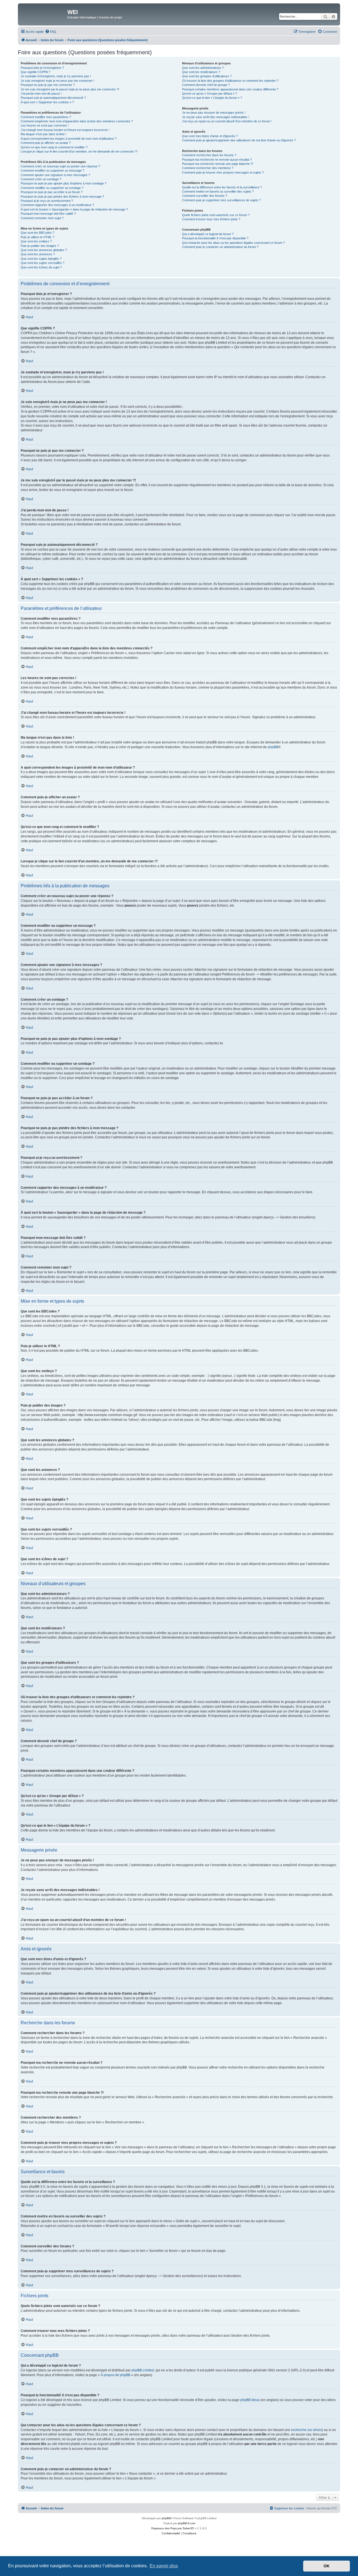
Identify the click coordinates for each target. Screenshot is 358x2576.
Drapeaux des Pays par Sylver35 (173, 2528)
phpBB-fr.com (187, 2523)
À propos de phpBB (116, 2375)
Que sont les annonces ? (38, 254)
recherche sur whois (307, 2430)
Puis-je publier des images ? (40, 246)
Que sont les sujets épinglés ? (41, 259)
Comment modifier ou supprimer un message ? (52, 170)
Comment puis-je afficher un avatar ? (46, 143)
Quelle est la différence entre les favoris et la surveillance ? (222, 187)
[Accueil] (43, 14)
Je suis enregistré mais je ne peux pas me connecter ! (57, 81)
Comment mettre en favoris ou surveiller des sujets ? (218, 191)
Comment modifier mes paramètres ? (46, 117)
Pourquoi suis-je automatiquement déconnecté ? (53, 98)
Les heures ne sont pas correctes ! (45, 125)
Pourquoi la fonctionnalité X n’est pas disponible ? (215, 238)
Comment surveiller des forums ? (205, 196)
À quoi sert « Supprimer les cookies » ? (47, 102)
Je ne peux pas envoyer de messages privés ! (214, 113)
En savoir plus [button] (164, 2566)
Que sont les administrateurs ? (203, 68)
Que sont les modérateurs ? (201, 72)
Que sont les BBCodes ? (37, 233)
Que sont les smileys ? (36, 241)
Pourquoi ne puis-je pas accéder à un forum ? (52, 192)
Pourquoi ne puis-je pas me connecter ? (48, 85)
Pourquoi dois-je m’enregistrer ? (42, 68)
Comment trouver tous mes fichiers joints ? (211, 219)
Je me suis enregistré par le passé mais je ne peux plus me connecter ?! (70, 89)
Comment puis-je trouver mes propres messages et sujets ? (223, 172)
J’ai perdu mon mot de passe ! (41, 93)
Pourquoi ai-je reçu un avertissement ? (47, 201)
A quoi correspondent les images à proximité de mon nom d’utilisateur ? (69, 139)
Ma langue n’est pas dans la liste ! (43, 134)
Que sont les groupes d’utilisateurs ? (207, 76)
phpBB (273, 747)
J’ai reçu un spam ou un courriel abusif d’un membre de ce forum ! (227, 121)
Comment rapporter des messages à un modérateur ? (57, 205)
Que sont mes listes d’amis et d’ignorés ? (210, 136)
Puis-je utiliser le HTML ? (37, 237)
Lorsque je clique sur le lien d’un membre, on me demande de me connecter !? (79, 151)
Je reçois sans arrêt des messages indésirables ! (216, 117)
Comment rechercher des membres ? (208, 168)
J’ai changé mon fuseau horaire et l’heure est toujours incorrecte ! (65, 130)
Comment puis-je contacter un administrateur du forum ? (220, 247)
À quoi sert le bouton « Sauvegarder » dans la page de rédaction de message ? (74, 209)
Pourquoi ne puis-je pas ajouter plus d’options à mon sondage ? (63, 183)
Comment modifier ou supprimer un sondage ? (52, 188)
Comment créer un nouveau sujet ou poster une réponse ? (60, 166)
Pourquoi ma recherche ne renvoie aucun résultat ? (217, 160)
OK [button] (327, 2566)
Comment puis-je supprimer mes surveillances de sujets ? (221, 200)
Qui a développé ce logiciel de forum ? (208, 234)
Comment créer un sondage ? (41, 179)
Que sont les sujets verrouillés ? (43, 263)
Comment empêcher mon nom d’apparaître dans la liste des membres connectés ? (77, 121)
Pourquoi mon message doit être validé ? (48, 214)
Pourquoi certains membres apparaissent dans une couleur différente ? (230, 89)
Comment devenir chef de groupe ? (206, 85)
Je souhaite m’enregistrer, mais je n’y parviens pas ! (56, 76)
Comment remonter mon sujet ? (42, 218)
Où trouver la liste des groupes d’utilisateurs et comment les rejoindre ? (230, 81)
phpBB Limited (143, 2370)
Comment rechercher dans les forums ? (209, 155)
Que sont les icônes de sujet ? (41, 267)
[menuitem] (51, 32)
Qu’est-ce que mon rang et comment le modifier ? (54, 147)
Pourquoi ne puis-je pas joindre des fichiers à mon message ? (62, 196)
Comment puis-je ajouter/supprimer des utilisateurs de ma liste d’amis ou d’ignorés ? (239, 140)
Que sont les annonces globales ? (44, 250)
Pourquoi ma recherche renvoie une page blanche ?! (218, 164)
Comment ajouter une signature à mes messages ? (55, 175)
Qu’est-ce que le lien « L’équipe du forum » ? (212, 98)
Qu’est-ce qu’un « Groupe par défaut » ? (209, 93)
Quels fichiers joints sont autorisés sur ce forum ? (216, 215)
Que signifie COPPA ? (36, 72)
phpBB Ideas (250, 2400)
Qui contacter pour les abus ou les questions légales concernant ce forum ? (233, 243)
